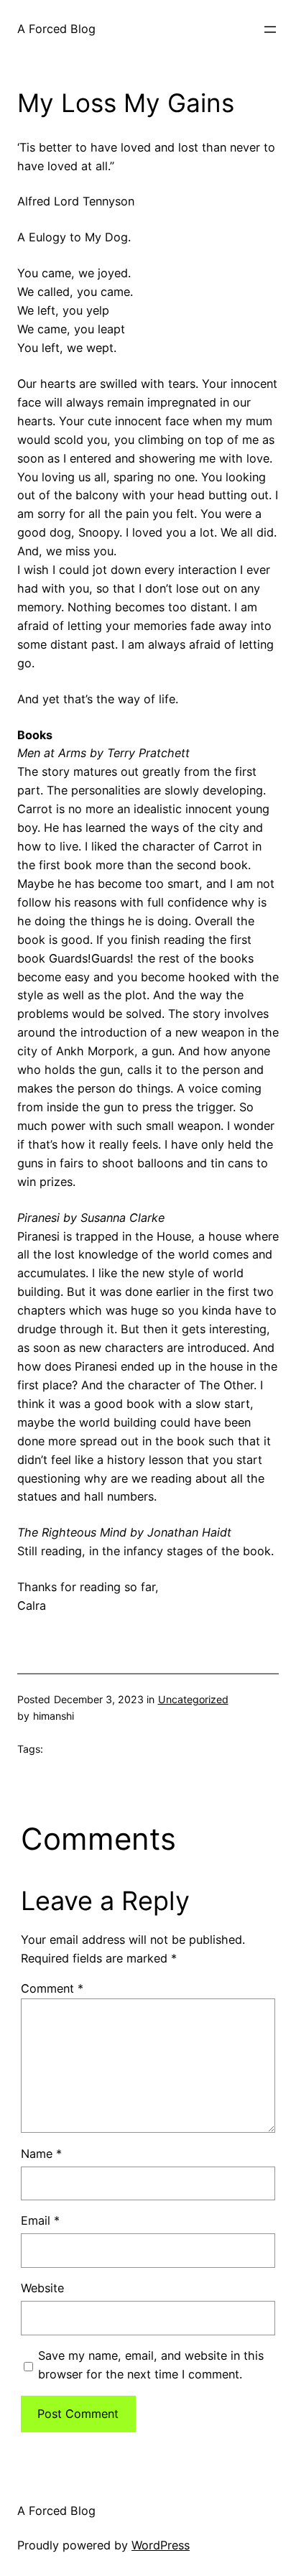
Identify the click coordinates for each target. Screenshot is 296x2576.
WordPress (161, 2545)
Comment (52, 1988)
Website (42, 2288)
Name (41, 2154)
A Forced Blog (56, 29)
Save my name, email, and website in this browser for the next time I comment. (151, 2365)
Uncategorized (193, 1699)
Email (40, 2220)
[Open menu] (270, 29)
